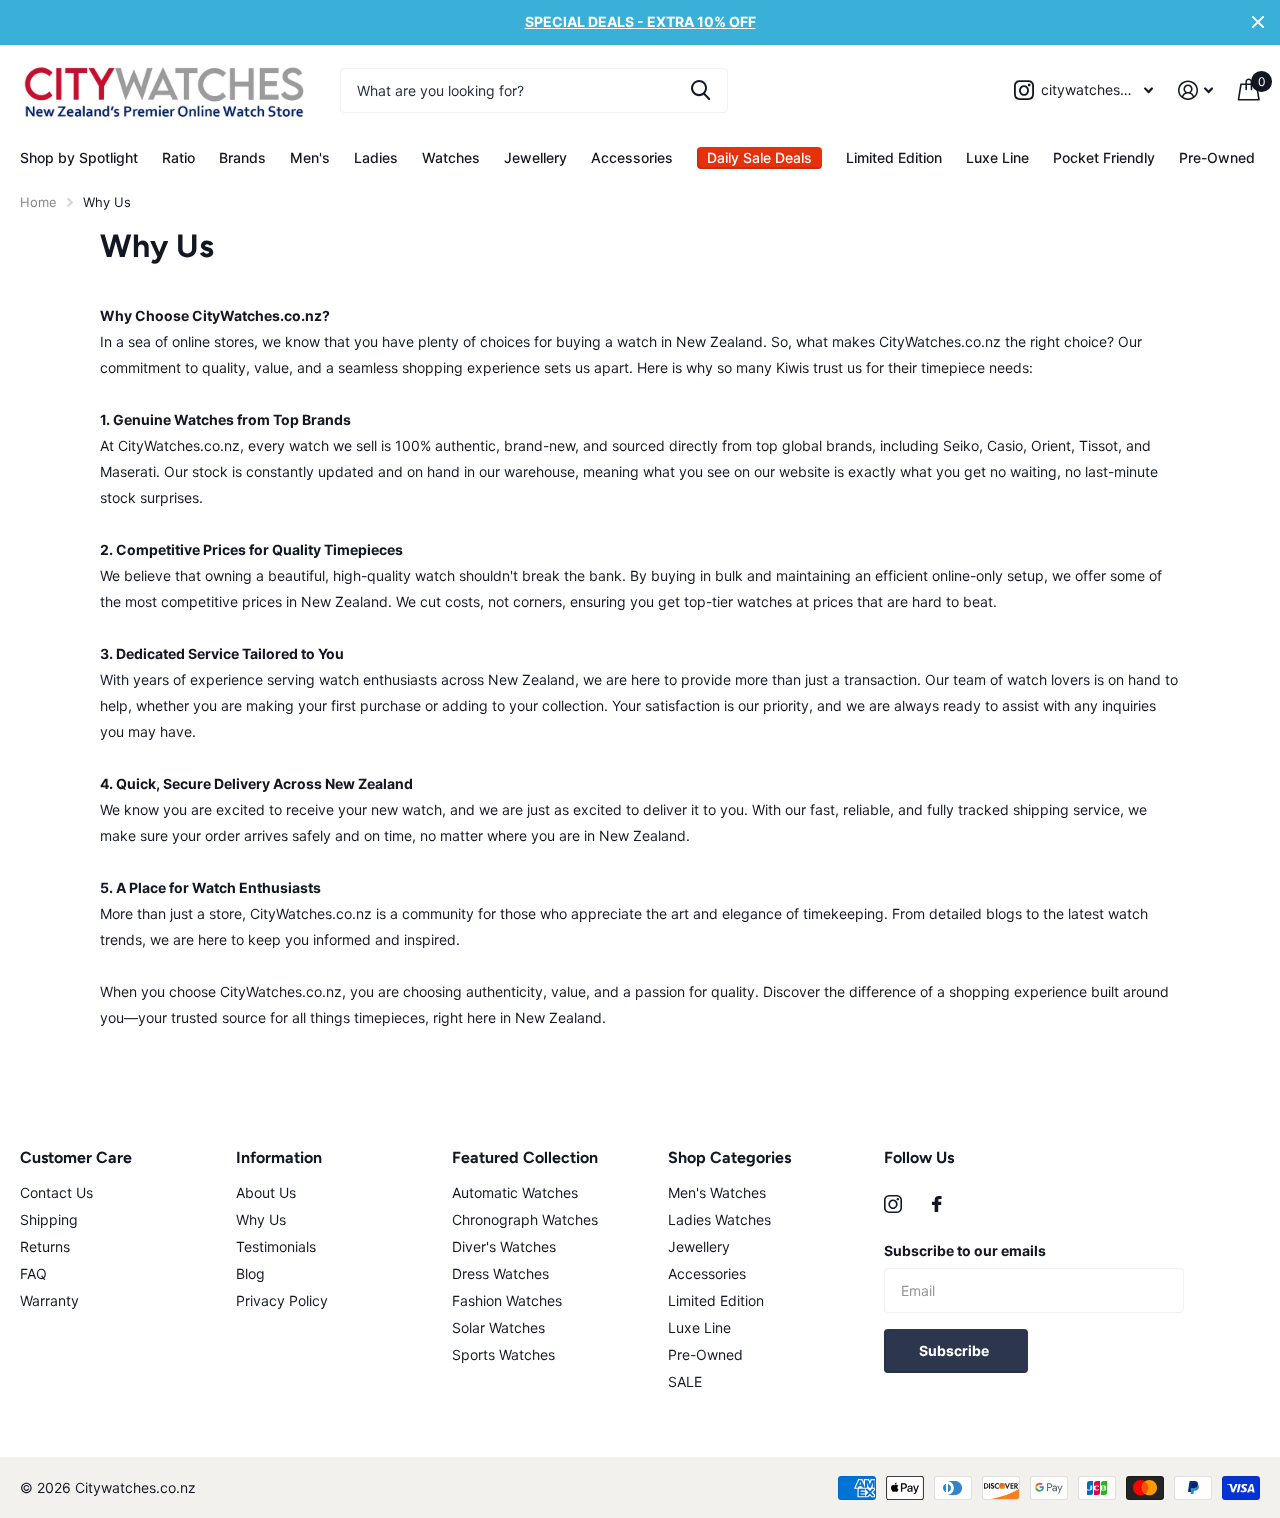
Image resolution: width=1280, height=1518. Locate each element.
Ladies (376, 157)
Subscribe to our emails (965, 1250)
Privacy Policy (282, 1300)
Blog (250, 1273)
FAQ (33, 1273)
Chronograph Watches (525, 1219)
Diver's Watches (504, 1246)
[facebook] (937, 1204)
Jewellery (535, 157)
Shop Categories (729, 1157)
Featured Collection (525, 1157)
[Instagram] (893, 1204)
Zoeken (700, 90)
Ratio (178, 157)
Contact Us (56, 1192)
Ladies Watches (719, 1219)
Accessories (632, 157)
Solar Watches (498, 1327)
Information (279, 1157)
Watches (451, 157)
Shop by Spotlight (79, 157)
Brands (242, 157)
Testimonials (276, 1246)
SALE (685, 1381)
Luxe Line (997, 157)
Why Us (261, 1219)
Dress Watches (500, 1273)
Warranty (49, 1300)
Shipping (49, 1219)
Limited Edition (894, 157)
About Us (266, 1192)
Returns (45, 1246)
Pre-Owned (1217, 157)
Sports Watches (503, 1354)
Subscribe (955, 1350)
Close (1258, 22)
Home (38, 202)
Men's (310, 157)
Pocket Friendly (1104, 157)
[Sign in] (1196, 90)
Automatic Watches (515, 1192)
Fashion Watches (507, 1300)
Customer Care (76, 1157)
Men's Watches (717, 1192)
